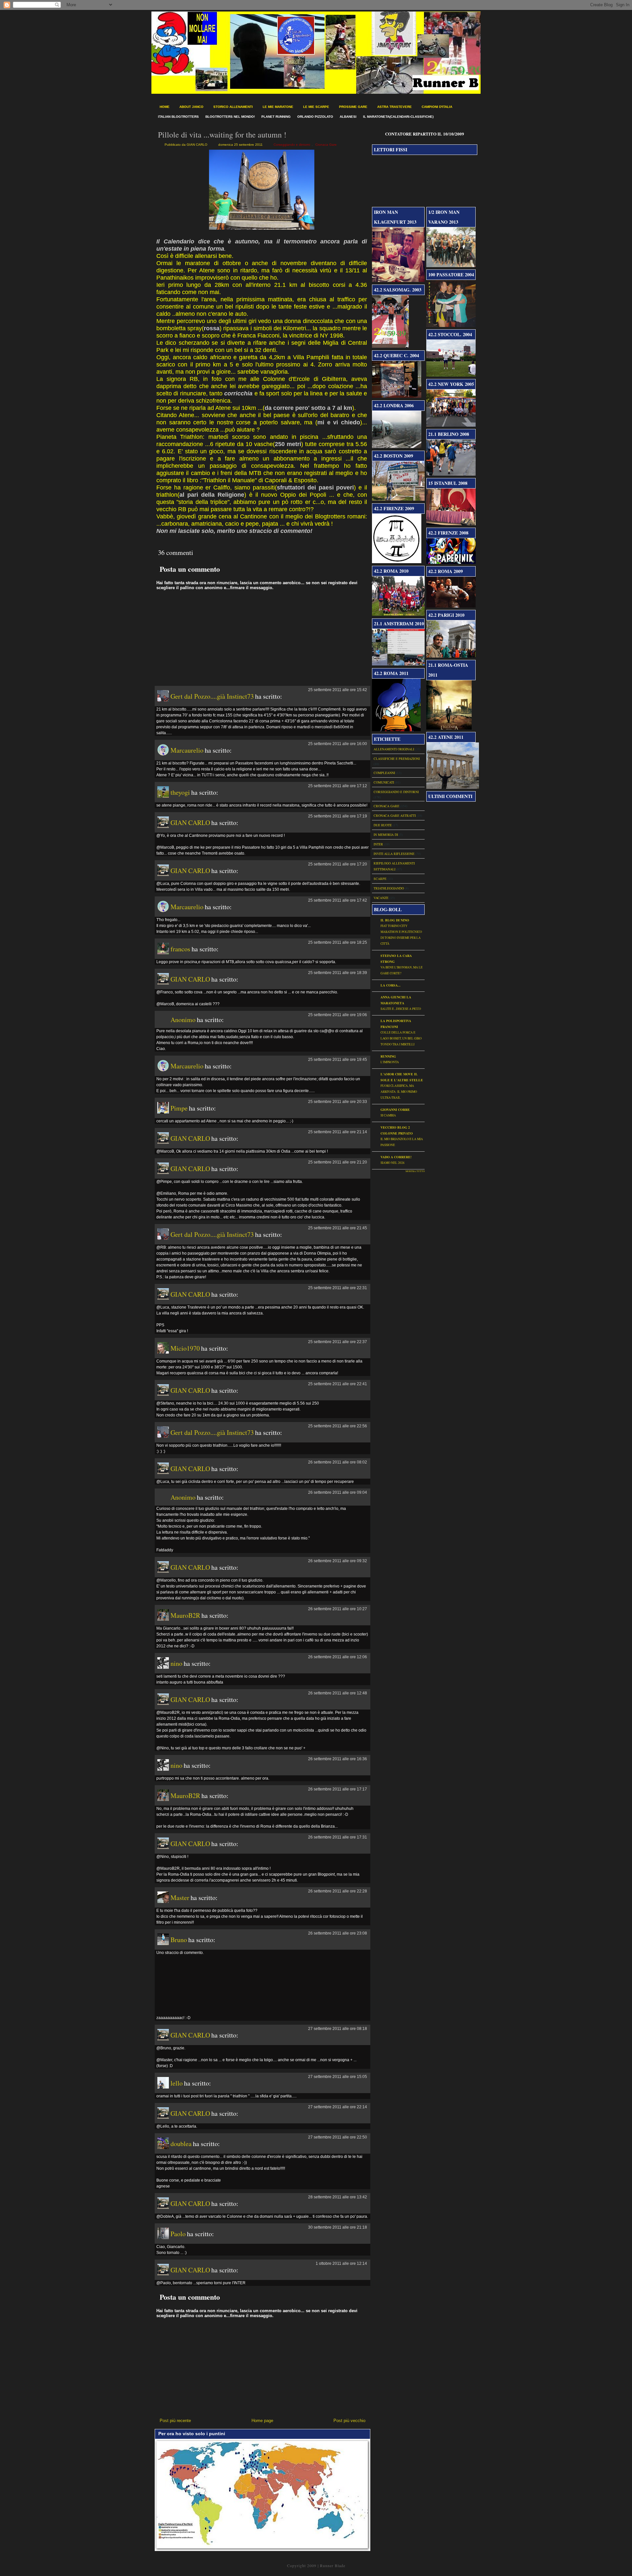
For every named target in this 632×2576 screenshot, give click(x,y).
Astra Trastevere (395, 107)
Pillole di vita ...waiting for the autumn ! (222, 135)
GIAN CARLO (190, 823)
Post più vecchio (349, 2421)
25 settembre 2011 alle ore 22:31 (338, 1288)
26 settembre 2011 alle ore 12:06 (338, 1657)
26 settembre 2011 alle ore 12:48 (338, 1693)
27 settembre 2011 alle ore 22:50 (338, 2137)
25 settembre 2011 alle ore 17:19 (338, 816)
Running (388, 1056)
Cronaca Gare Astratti (395, 815)
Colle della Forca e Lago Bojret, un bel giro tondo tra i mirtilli (401, 1038)
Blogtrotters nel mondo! (230, 117)
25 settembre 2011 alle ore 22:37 (338, 1342)
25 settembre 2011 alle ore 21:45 (338, 1228)
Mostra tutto (415, 1171)
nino (176, 1663)
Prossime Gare (353, 107)
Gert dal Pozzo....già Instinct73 (212, 696)
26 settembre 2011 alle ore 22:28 (338, 1891)
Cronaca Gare (326, 145)
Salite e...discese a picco (401, 1009)
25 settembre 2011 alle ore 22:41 (338, 1384)
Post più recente (175, 2421)
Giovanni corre (395, 1110)
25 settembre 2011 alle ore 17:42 (338, 900)
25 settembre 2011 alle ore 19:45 (338, 1060)
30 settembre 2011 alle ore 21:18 (338, 2227)
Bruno (179, 1940)
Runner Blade (333, 2565)
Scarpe (380, 879)
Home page (262, 2421)
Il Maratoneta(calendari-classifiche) (398, 117)
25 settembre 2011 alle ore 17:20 (338, 864)
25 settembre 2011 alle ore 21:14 (338, 1132)
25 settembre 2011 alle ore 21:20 (338, 1162)
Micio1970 (185, 1348)
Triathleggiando (389, 888)
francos (180, 949)
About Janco (191, 107)
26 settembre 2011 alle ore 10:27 (338, 1609)
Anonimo (183, 1020)
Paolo (178, 2234)
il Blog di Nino (395, 920)
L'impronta (390, 1062)
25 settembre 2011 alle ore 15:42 (338, 690)
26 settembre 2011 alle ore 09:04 (338, 1492)
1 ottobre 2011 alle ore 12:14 (341, 2263)
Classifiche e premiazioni (397, 759)
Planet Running (276, 117)
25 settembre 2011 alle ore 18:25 (338, 942)
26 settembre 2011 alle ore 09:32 (338, 1561)
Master (180, 1898)
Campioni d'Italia (437, 107)
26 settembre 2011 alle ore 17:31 (338, 1837)
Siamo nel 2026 (393, 1163)
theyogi (180, 792)
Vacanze (381, 898)
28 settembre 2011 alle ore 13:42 (338, 2197)
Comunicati (384, 782)
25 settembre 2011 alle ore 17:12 (338, 786)
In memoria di (386, 835)
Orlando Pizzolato (315, 117)
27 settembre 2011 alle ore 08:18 (338, 2029)
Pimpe (179, 1108)
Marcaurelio (187, 750)
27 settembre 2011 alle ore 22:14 (338, 2107)
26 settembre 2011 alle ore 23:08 (338, 1933)
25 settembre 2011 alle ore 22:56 (338, 1426)
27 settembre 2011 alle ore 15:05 (338, 2077)
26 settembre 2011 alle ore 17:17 (338, 1789)
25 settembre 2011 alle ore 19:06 (338, 1015)
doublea (181, 2144)
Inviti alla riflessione (394, 854)
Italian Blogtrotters (178, 117)
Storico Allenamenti (233, 107)
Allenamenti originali (394, 749)
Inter (378, 844)
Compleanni (384, 773)
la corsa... (391, 985)
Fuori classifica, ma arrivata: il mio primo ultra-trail (399, 1092)
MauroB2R (185, 1615)
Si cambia (388, 1115)
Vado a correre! (396, 1157)
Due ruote (383, 825)
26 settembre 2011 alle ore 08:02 (338, 1462)
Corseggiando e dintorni (292, 145)
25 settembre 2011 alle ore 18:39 (338, 973)
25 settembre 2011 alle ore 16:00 (338, 744)
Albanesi (348, 117)
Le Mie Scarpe (316, 107)
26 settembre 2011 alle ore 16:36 (338, 1759)
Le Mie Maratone (278, 107)
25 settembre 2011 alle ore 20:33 (338, 1102)
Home (165, 107)
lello (177, 2083)
